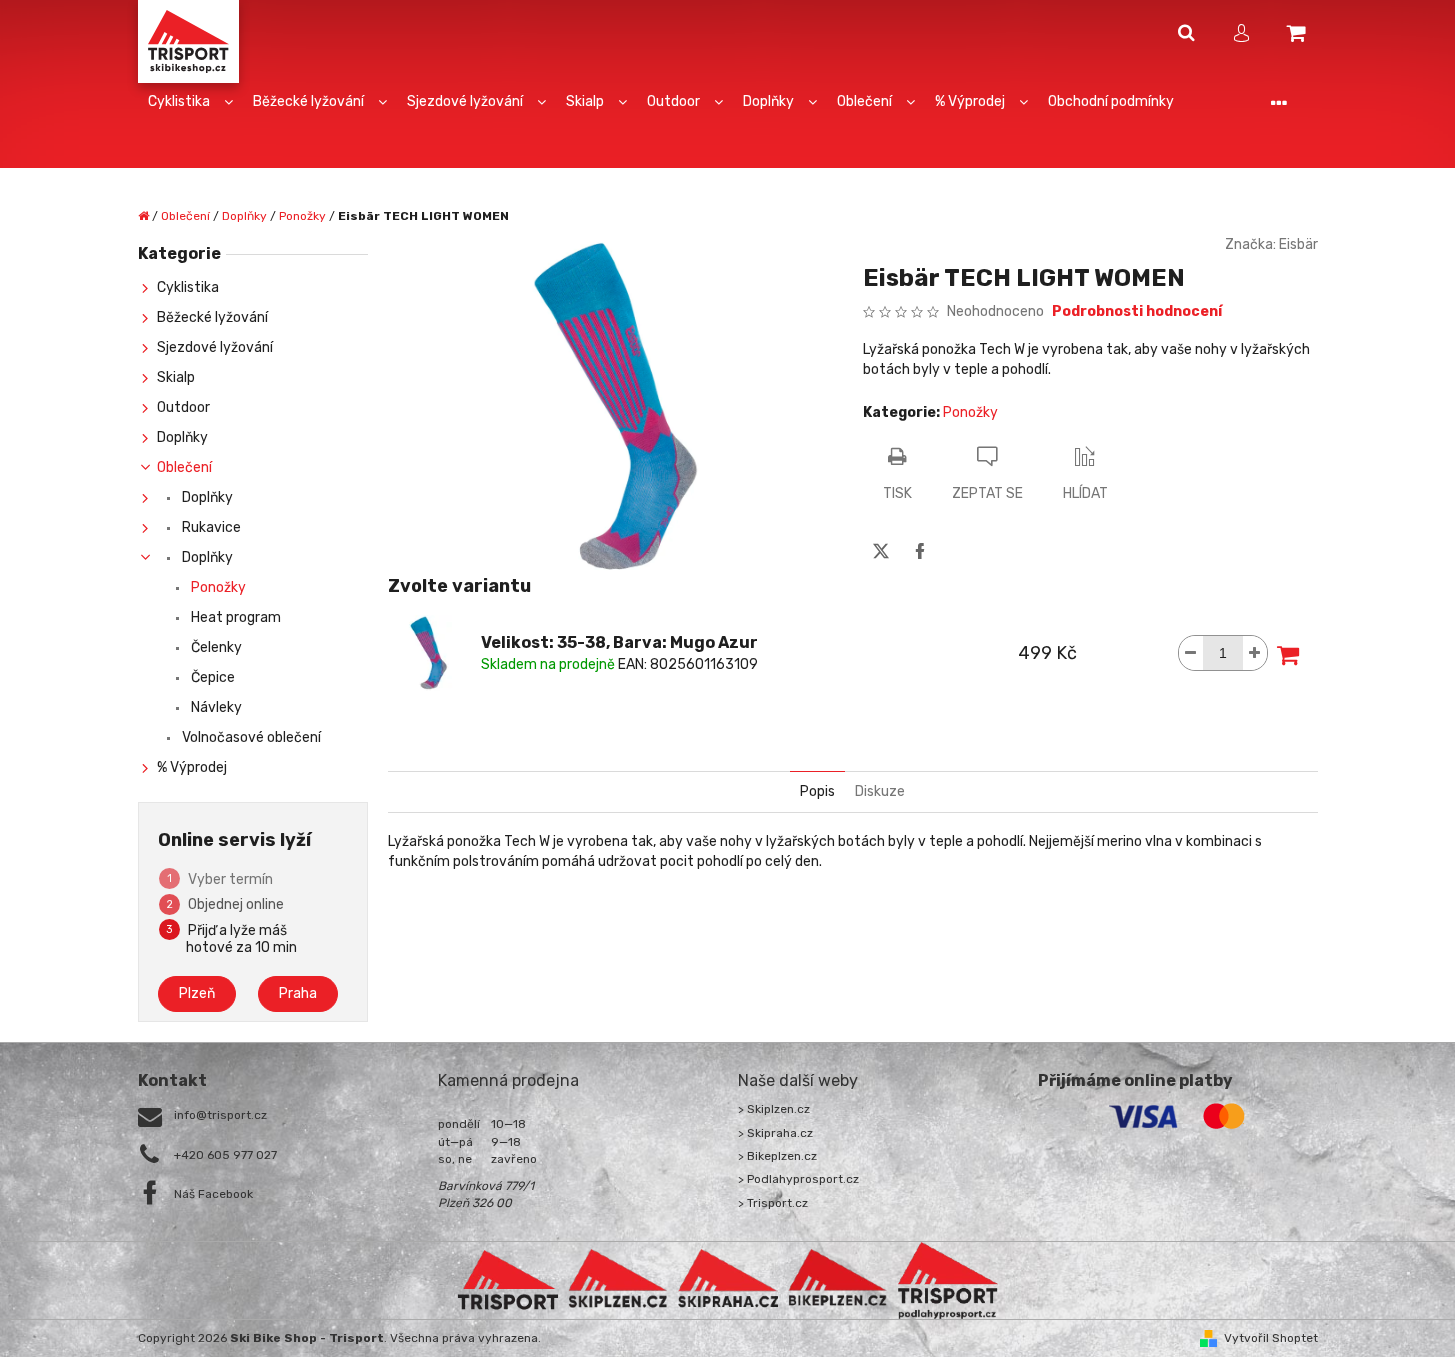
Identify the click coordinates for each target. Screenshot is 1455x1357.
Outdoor (183, 407)
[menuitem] (190, 102)
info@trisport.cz (220, 1115)
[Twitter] (881, 551)
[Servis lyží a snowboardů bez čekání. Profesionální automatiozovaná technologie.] (728, 1280)
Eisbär (1298, 244)
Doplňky (182, 437)
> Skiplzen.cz (774, 1109)
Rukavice (210, 527)
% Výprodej (192, 767)
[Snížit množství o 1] (1191, 653)
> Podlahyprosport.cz (798, 1179)
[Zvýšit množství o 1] (1255, 653)
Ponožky (217, 587)
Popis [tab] (817, 791)
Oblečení (184, 467)
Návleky (215, 707)
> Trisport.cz (773, 1203)
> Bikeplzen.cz (777, 1156)
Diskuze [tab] (880, 791)
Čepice (211, 677)
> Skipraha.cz (775, 1133)
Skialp (176, 377)
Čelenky (215, 647)
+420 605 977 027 (225, 1155)
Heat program (234, 617)
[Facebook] (920, 551)
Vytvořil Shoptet (1271, 1338)
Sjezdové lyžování (215, 347)
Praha (298, 993)
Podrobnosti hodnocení (1137, 311)
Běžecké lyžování (212, 317)
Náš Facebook (213, 1194)
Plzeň (197, 993)
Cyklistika (188, 287)
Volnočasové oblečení (250, 737)
